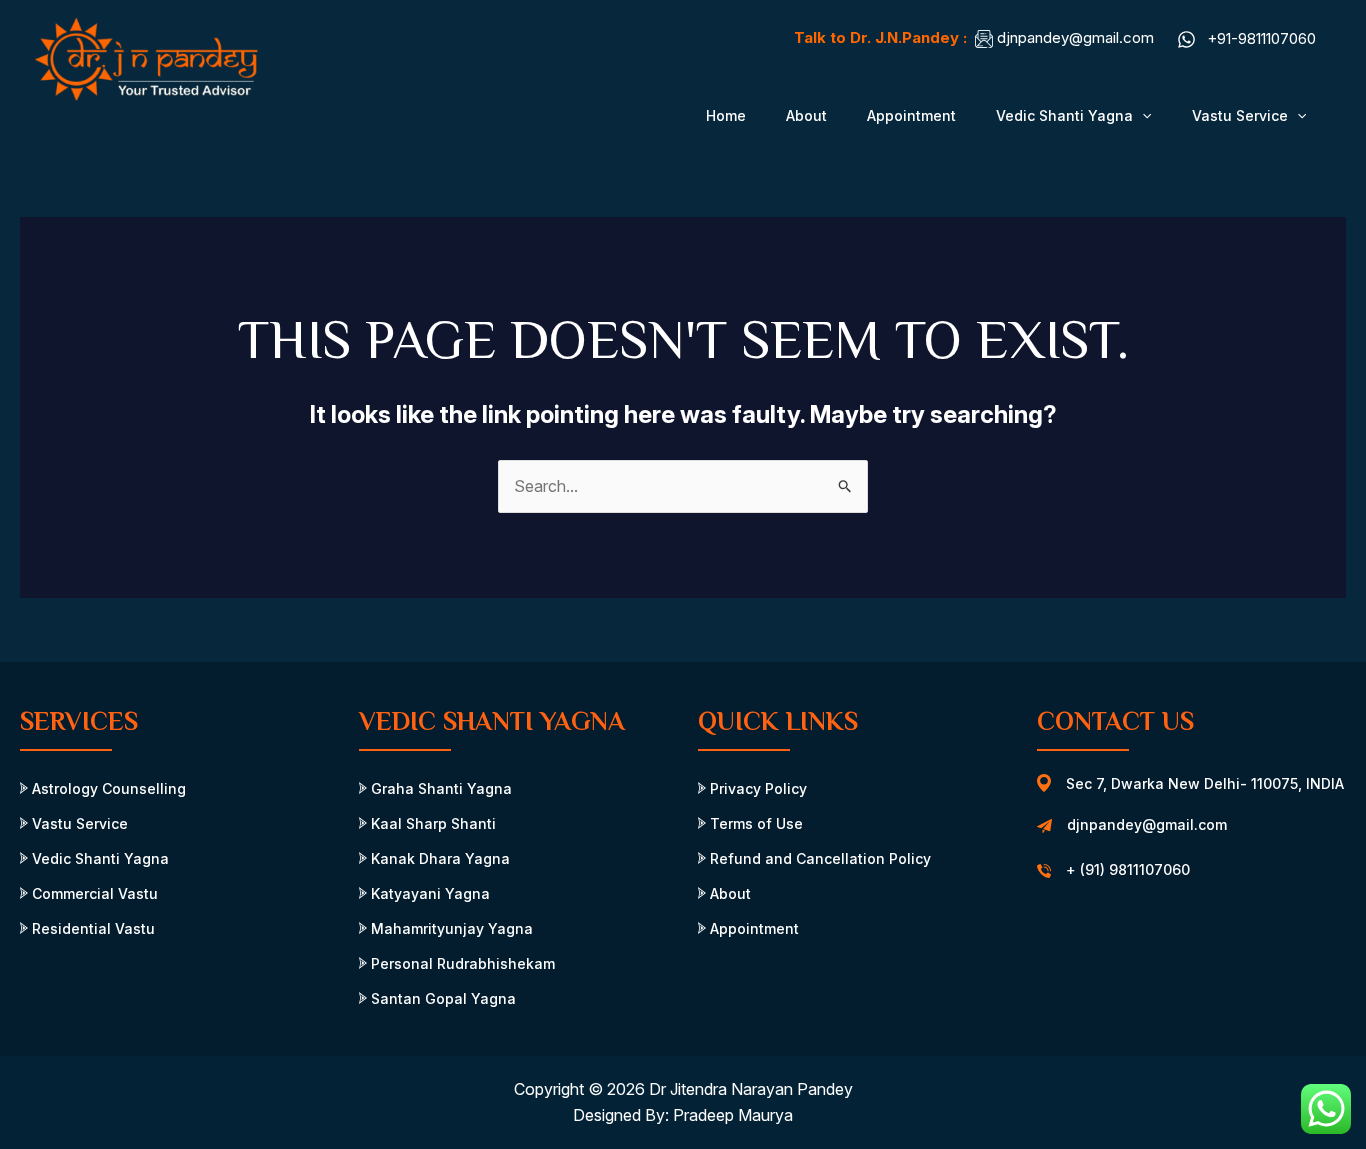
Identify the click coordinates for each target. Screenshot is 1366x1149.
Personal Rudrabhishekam (461, 963)
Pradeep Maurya (733, 1115)
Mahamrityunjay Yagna (450, 928)
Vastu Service (1240, 115)
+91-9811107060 (1261, 38)
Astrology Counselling (107, 788)
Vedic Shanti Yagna (1064, 115)
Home (726, 115)
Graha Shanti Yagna (439, 788)
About (806, 115)
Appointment (911, 115)
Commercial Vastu (93, 893)
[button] (1142, 115)
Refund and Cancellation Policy (818, 858)
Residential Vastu (91, 928)
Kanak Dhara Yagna (438, 858)
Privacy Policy (756, 788)
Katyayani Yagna (428, 893)
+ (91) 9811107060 (1128, 869)
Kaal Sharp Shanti (431, 823)
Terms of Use (754, 823)
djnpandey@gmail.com (1075, 37)
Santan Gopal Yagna (441, 998)
